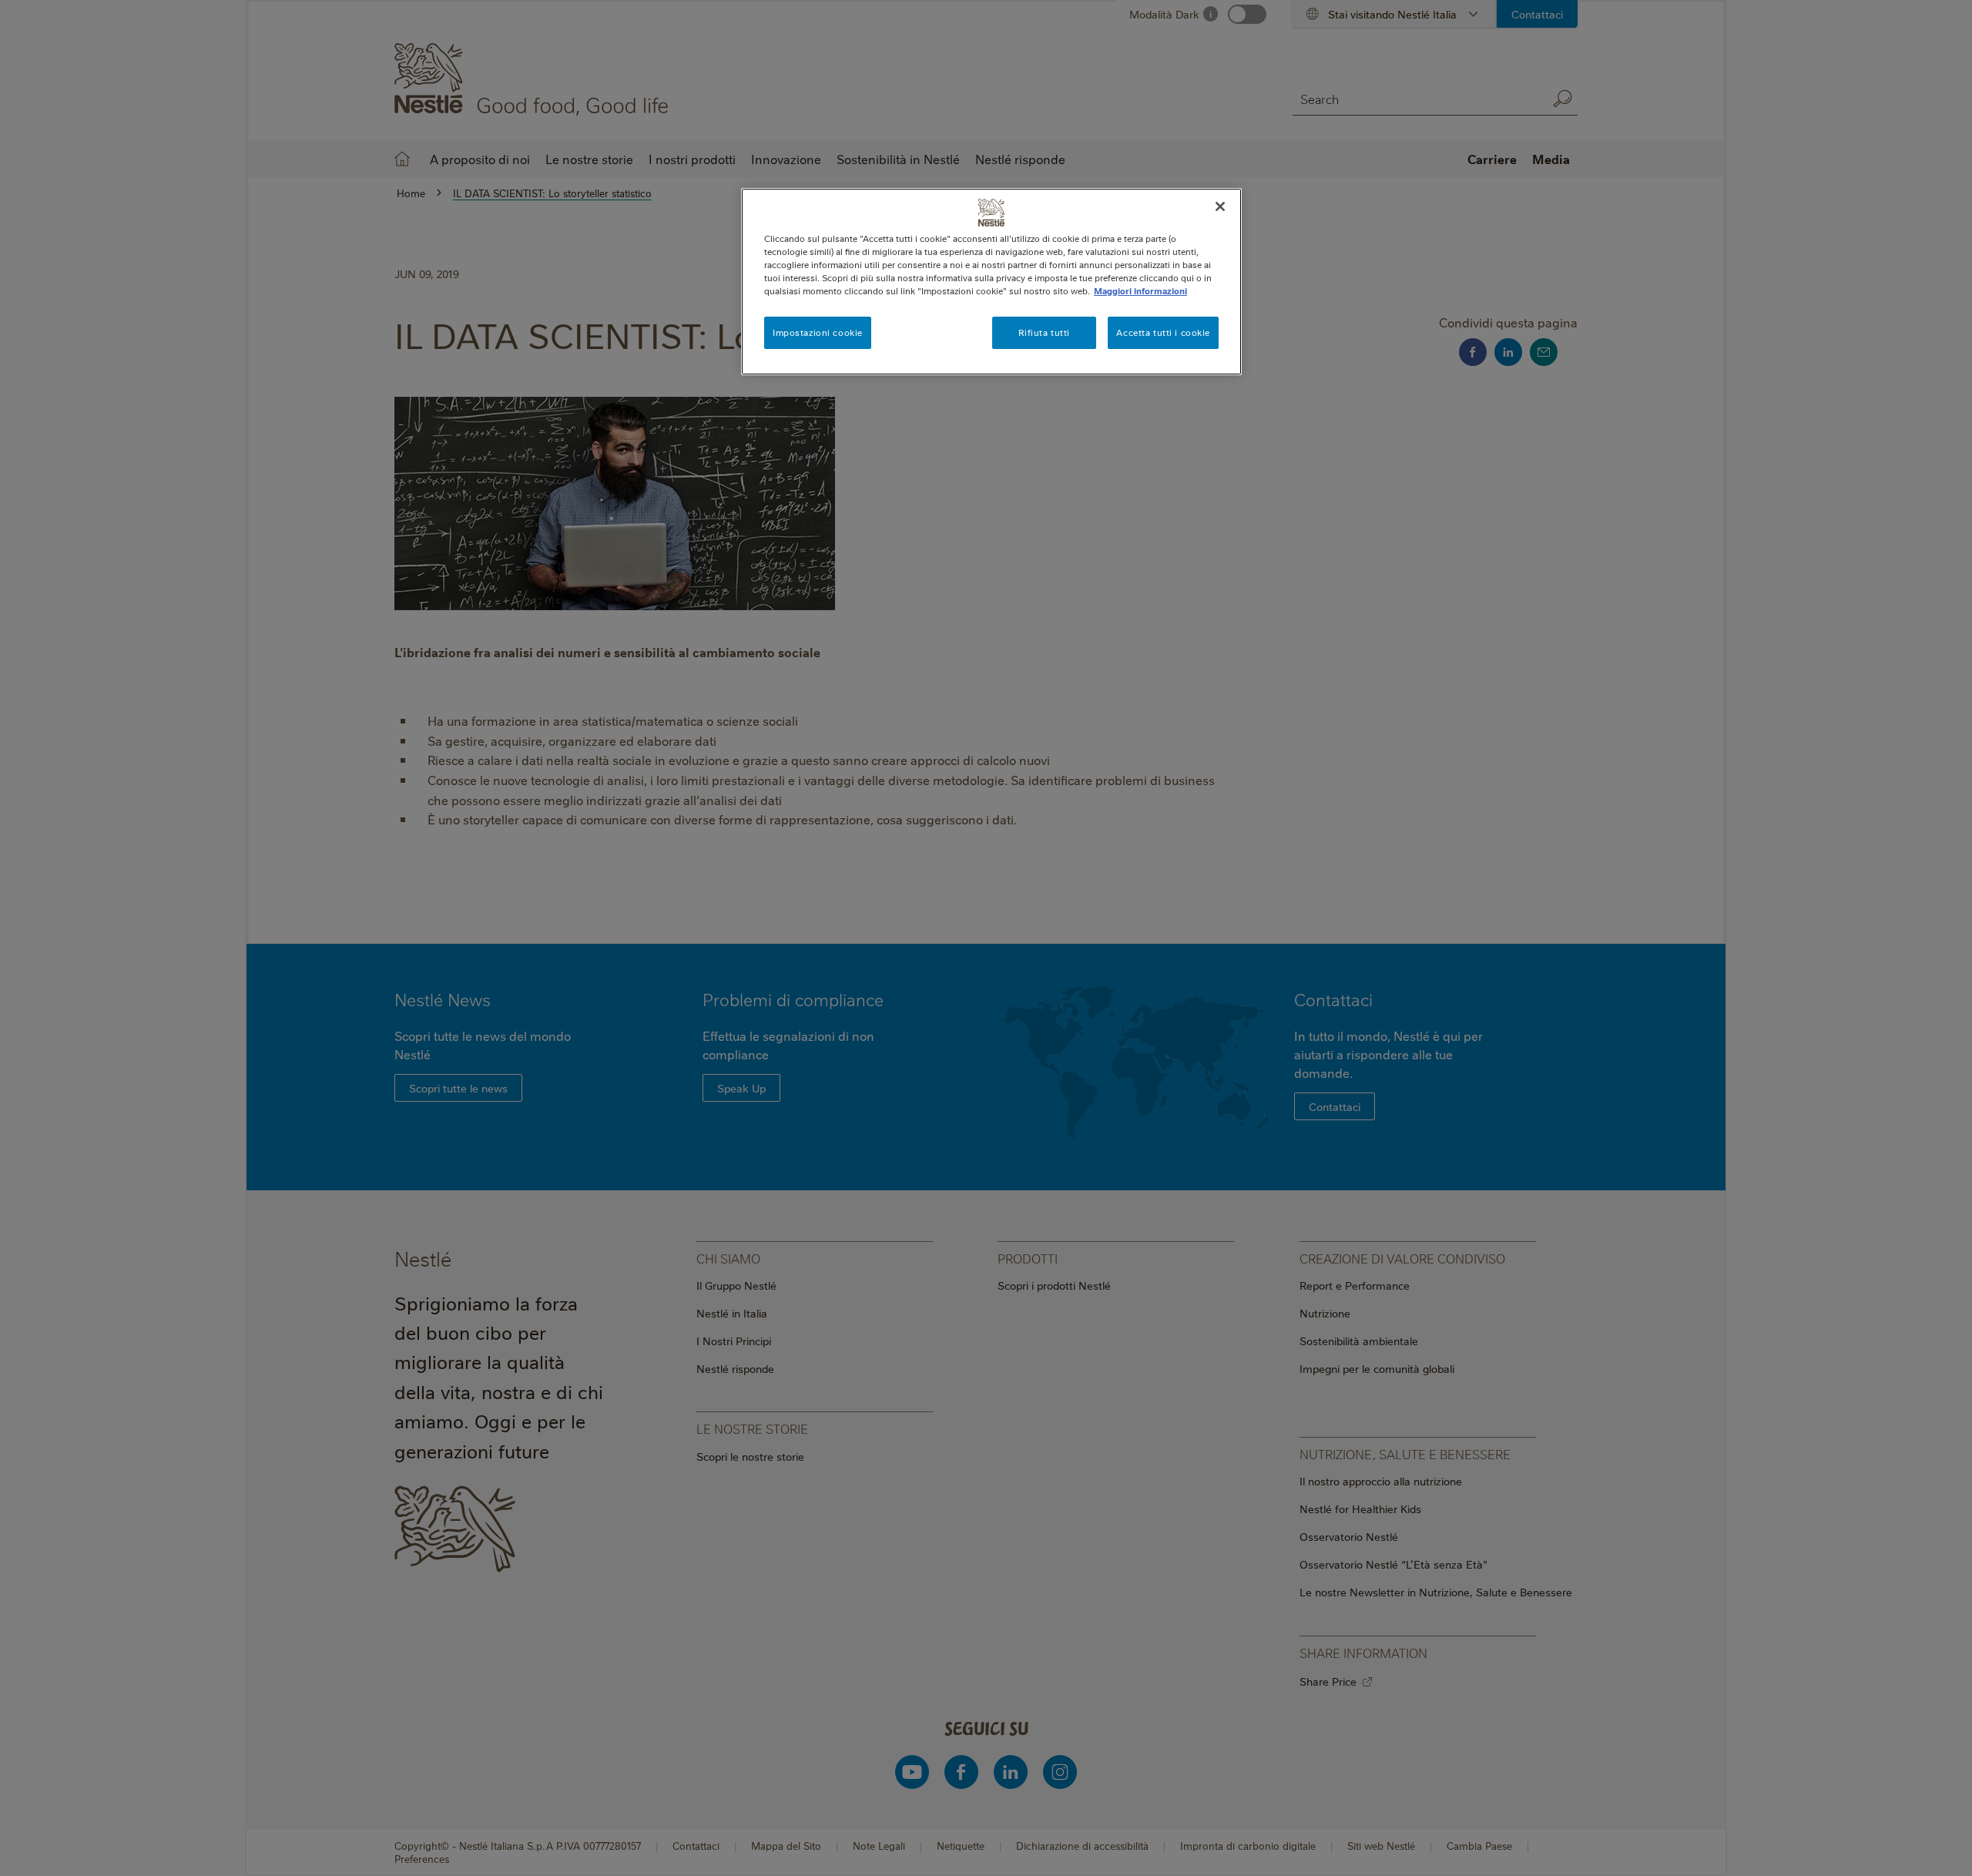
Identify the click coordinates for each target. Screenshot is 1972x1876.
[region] (991, 282)
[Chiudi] (1220, 206)
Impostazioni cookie (818, 332)
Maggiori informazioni (1140, 291)
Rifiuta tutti (1044, 332)
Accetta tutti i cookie (1163, 332)
